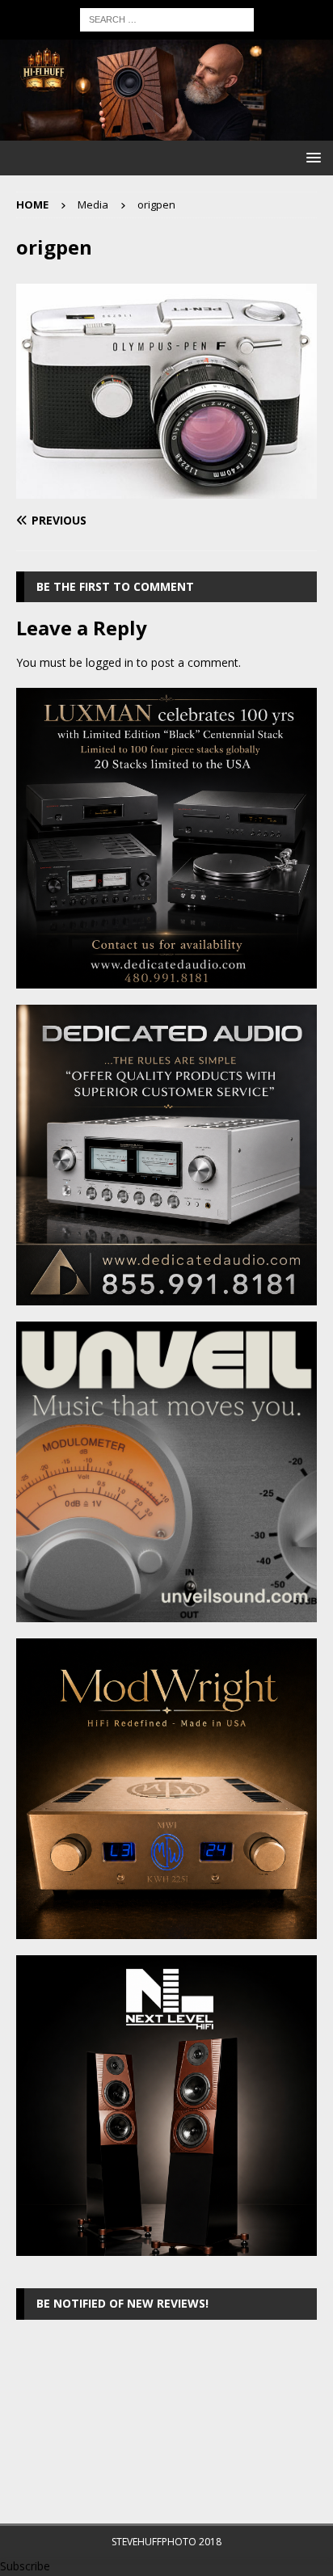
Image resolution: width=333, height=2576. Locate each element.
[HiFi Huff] (166, 131)
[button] (311, 157)
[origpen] (166, 489)
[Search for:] (167, 18)
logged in (110, 662)
